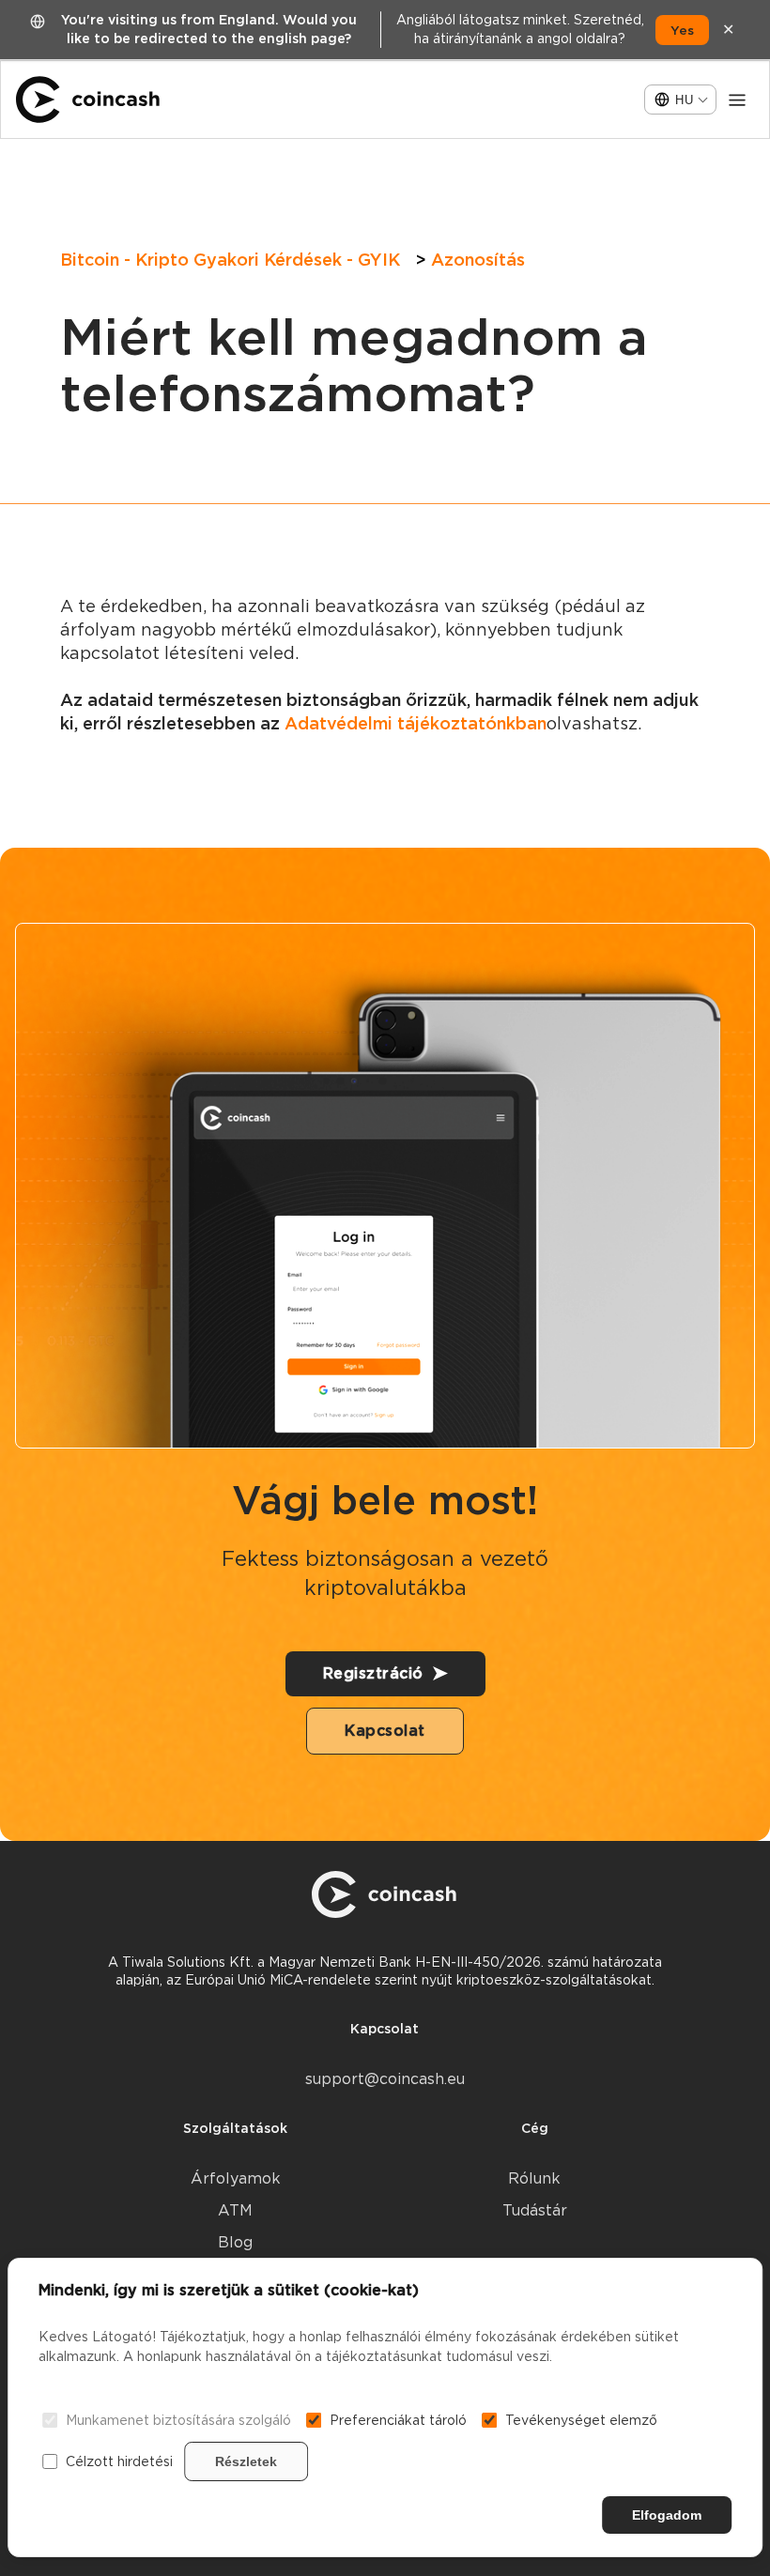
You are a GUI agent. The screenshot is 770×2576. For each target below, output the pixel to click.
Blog (235, 2242)
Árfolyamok (236, 2178)
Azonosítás (478, 260)
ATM (235, 2210)
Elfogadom (667, 2515)
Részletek (246, 2461)
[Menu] (737, 100)
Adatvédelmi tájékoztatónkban (416, 723)
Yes (682, 30)
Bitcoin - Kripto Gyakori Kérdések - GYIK (230, 260)
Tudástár (535, 2210)
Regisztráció (373, 1673)
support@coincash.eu (385, 2079)
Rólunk (534, 2178)
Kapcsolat (385, 1731)
